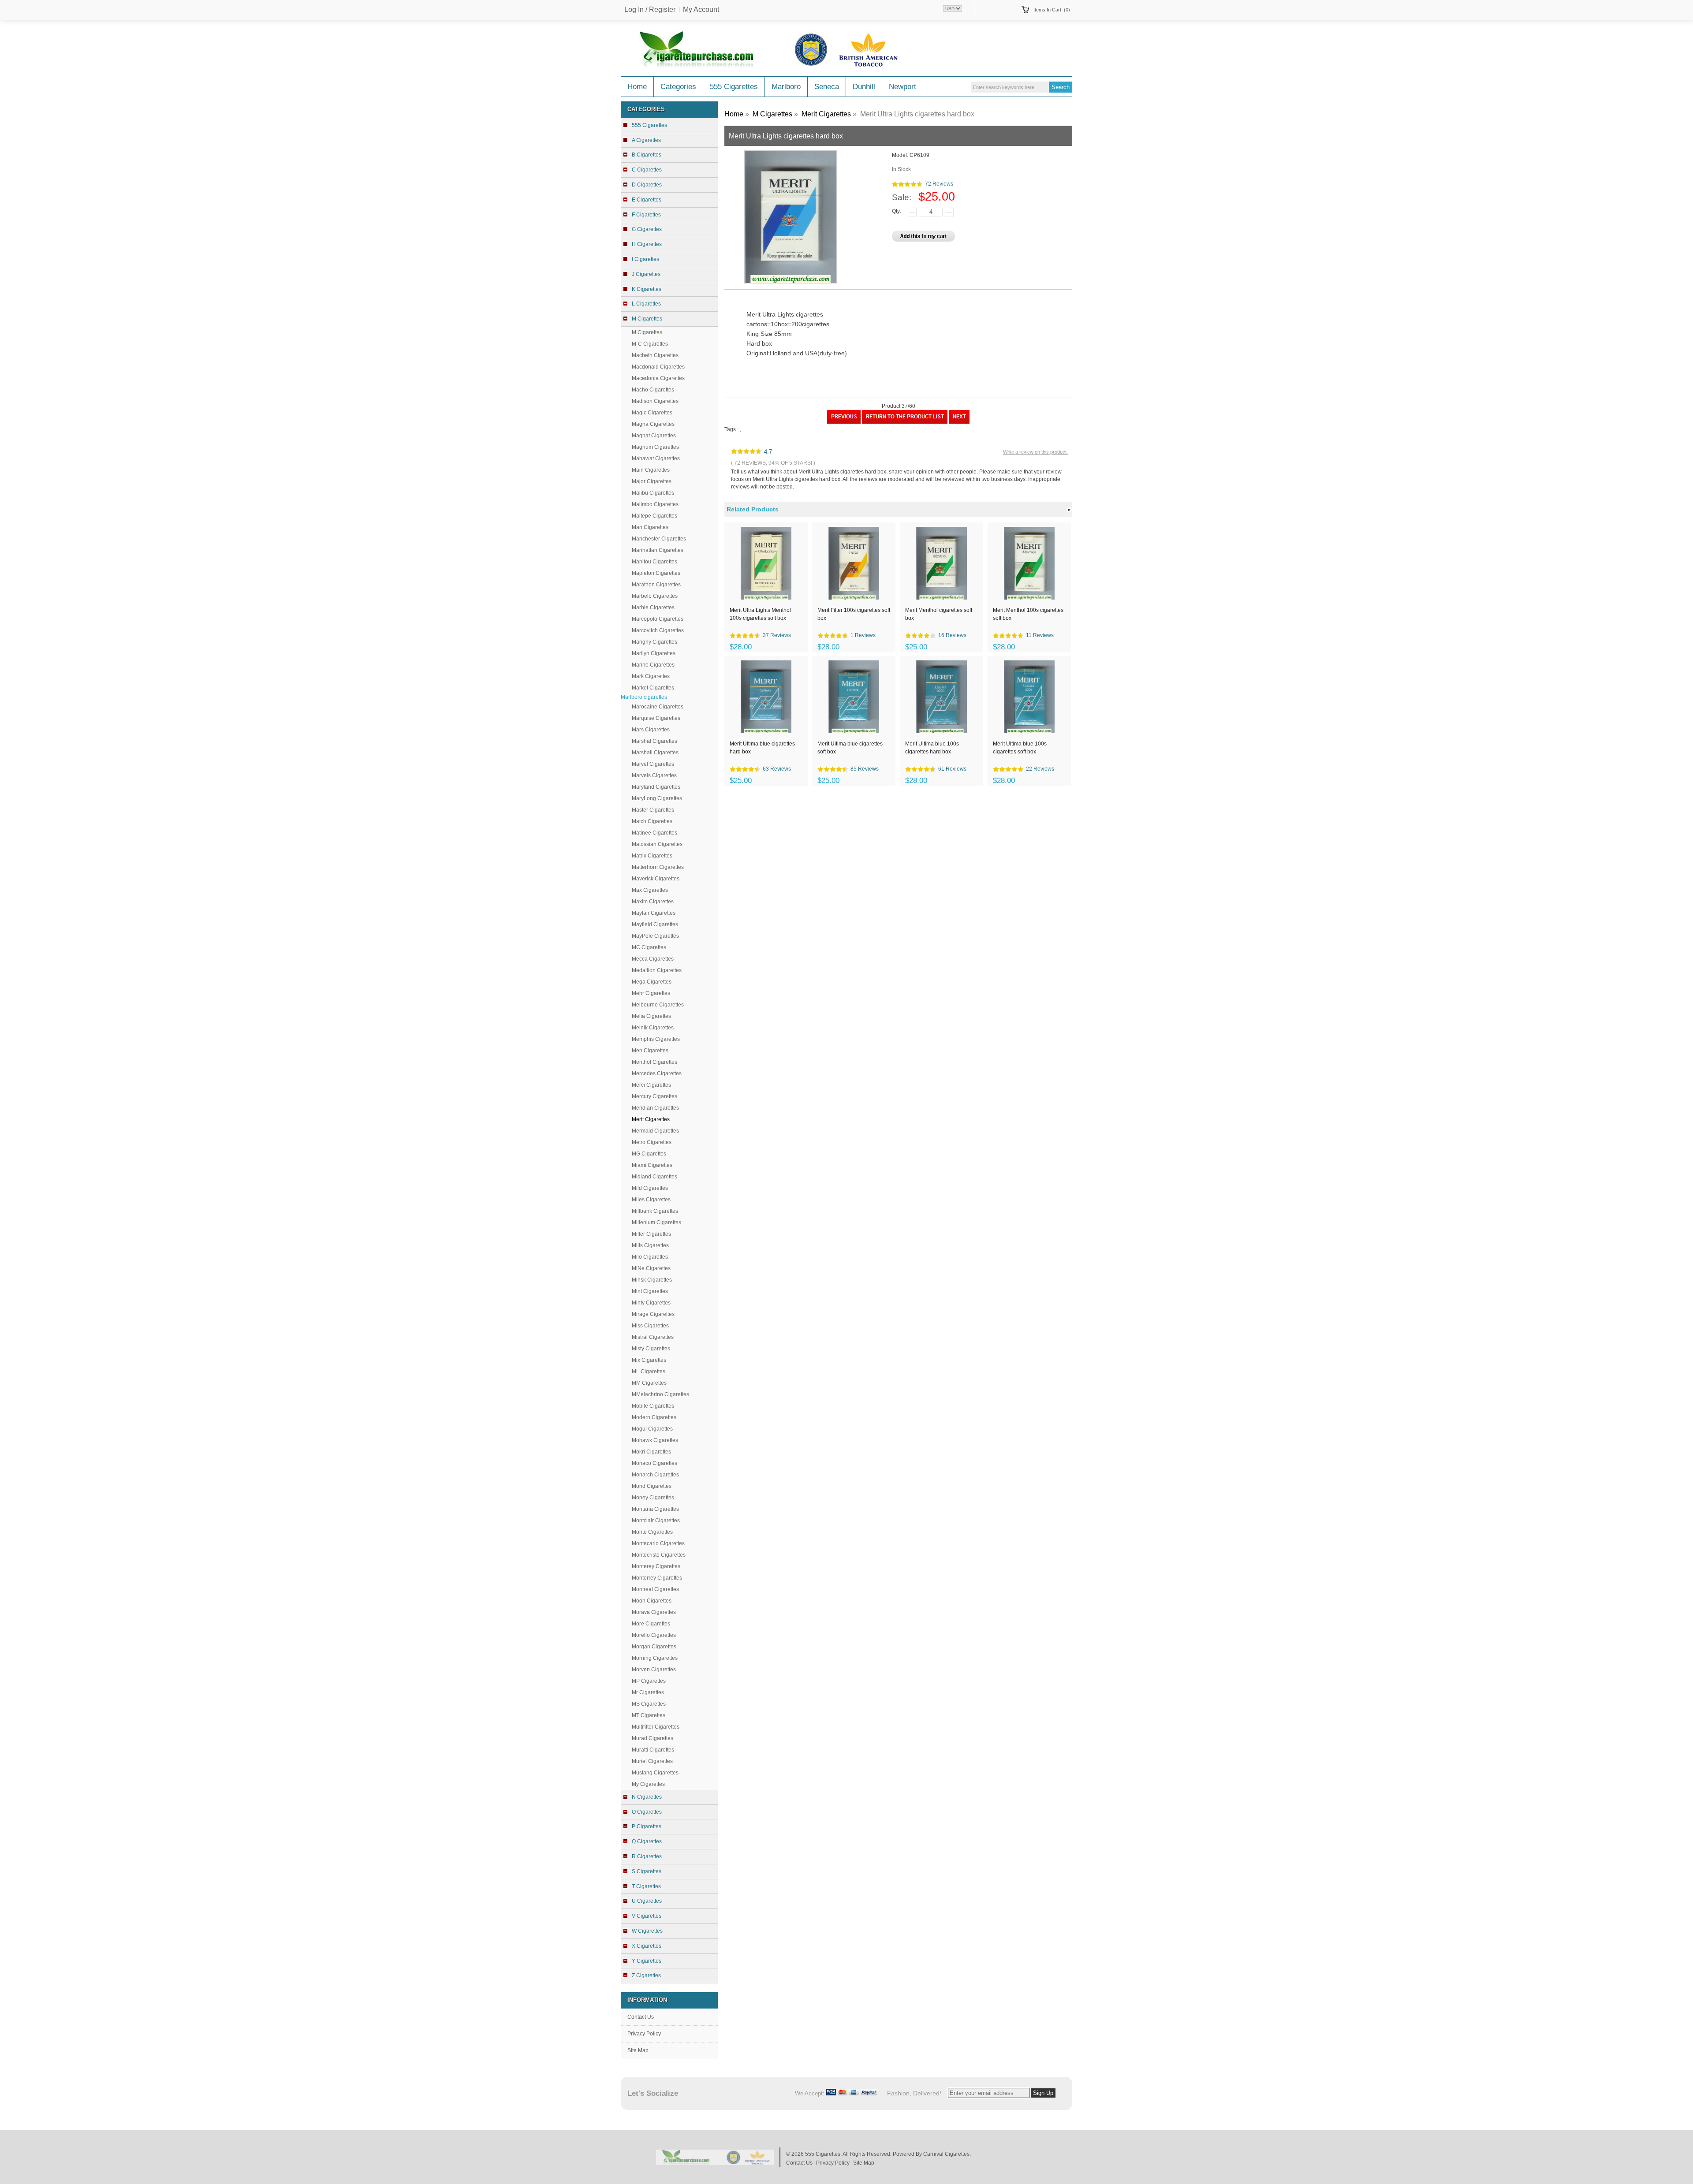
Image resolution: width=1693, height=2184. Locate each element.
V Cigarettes (647, 1916)
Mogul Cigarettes (652, 1429)
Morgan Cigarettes (654, 1647)
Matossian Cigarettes (657, 844)
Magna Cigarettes (653, 424)
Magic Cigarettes (652, 413)
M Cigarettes (647, 332)
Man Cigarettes (650, 527)
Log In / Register (650, 10)
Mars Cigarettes (651, 730)
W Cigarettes (647, 1931)
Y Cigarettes (647, 1961)
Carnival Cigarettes (946, 2154)
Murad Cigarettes (653, 1738)
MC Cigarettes (649, 947)
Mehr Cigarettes (651, 993)
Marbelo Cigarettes (655, 596)
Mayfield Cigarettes (655, 924)
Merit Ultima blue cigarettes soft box (850, 748)
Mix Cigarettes (649, 1360)
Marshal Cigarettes (654, 741)
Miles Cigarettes (651, 1200)
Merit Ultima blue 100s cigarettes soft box (1020, 748)
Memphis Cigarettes (656, 1039)
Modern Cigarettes (654, 1417)
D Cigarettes (647, 185)
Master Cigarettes (653, 810)
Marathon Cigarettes (656, 585)
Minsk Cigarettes (652, 1280)
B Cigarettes (647, 155)
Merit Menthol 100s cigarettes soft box (1028, 614)
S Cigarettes (647, 1871)
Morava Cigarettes (654, 1612)
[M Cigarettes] (905, 422)
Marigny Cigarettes (654, 642)
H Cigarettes (647, 244)
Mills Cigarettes (650, 1245)
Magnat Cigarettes (654, 436)
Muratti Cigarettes (653, 1750)
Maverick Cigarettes (656, 879)
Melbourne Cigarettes (658, 1005)
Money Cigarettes (653, 1498)
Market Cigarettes (653, 688)
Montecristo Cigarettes (659, 1555)
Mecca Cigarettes (653, 959)
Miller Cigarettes (651, 1234)
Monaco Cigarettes (654, 1463)
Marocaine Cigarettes (658, 707)
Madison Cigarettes (655, 401)
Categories (678, 87)
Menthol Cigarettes (654, 1062)
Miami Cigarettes (652, 1165)
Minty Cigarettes (651, 1303)
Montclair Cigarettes (656, 1521)
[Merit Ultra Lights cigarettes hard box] (959, 422)
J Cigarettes (646, 274)
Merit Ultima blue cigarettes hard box (762, 748)
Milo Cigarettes (650, 1257)
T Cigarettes (646, 1886)
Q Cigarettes (647, 1841)
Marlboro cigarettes (644, 697)
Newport (902, 87)
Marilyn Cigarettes (654, 653)
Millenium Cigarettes (656, 1222)
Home (637, 87)
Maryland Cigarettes (656, 787)
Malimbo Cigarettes (655, 504)
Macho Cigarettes (653, 390)
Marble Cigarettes (653, 607)
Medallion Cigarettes (657, 970)
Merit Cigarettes (826, 114)
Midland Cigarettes (654, 1177)
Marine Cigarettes (653, 665)
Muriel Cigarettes (652, 1761)
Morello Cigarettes (654, 1635)
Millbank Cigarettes (655, 1211)
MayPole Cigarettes (655, 936)
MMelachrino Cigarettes (660, 1394)
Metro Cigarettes (652, 1142)
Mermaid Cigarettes (655, 1131)
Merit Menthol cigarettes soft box (939, 614)
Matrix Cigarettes (652, 856)
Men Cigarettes (650, 1051)
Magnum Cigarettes (655, 447)
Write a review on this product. (1035, 452)
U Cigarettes (647, 1901)
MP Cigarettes (649, 1681)
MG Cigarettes (649, 1154)
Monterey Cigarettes (656, 1566)
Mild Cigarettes (650, 1188)
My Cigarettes (648, 1784)
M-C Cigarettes (650, 344)
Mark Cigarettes (651, 676)
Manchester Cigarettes (659, 539)
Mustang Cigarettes (655, 1773)
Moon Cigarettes (652, 1601)
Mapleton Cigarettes (656, 573)
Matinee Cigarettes (654, 833)
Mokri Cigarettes (651, 1452)
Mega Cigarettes (652, 982)
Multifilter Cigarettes (656, 1727)
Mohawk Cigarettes (655, 1440)
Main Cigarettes (651, 470)
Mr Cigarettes (648, 1692)
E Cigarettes (647, 200)
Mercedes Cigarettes (657, 1073)
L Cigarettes (646, 304)
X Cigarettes (647, 1946)
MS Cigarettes (649, 1704)
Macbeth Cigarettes (655, 355)
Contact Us (641, 2017)
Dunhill (864, 87)
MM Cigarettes (649, 1383)
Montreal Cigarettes (655, 1589)
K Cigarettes (647, 289)
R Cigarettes (647, 1856)
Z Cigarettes (646, 1975)
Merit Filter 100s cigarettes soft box (854, 614)
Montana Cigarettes (655, 1509)
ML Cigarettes (649, 1372)
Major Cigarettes (652, 481)
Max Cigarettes (650, 890)
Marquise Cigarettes (656, 718)
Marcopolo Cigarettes (658, 619)
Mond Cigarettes (652, 1486)
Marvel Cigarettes (653, 764)
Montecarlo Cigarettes (658, 1543)
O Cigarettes (647, 1812)
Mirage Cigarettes (653, 1314)
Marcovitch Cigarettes (658, 630)
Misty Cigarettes (651, 1349)
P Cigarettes (647, 1826)
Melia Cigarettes (651, 1016)
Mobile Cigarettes (653, 1406)
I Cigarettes (645, 259)
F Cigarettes (646, 215)
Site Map (638, 2050)
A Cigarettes (646, 140)
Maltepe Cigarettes (654, 516)
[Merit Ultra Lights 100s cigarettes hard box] (844, 422)
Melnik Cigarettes (653, 1028)
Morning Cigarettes (655, 1658)
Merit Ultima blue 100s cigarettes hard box (932, 748)
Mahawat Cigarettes (656, 458)
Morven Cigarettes (654, 1670)
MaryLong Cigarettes (657, 798)
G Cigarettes (647, 229)
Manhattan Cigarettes (658, 550)
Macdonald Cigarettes (658, 367)
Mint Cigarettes (650, 1291)
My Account (701, 10)
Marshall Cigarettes (655, 753)
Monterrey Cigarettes (657, 1578)
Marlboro (786, 87)
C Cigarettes (647, 170)
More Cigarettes (651, 1624)
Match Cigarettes (652, 821)
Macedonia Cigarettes (658, 378)
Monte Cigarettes (652, 1532)
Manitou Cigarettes (654, 562)
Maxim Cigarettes (653, 902)
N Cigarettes (647, 1797)
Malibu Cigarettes (653, 493)
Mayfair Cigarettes (654, 913)
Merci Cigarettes (651, 1085)
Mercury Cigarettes (654, 1096)
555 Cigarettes (734, 87)
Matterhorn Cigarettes (658, 867)
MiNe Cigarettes (651, 1268)
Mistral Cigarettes (653, 1337)
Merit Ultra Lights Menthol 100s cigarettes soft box (760, 614)
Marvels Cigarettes (654, 775)
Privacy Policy (644, 2034)
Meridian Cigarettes (655, 1108)
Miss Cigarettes (650, 1326)
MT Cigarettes (649, 1715)
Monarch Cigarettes (655, 1475)
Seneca (827, 87)
